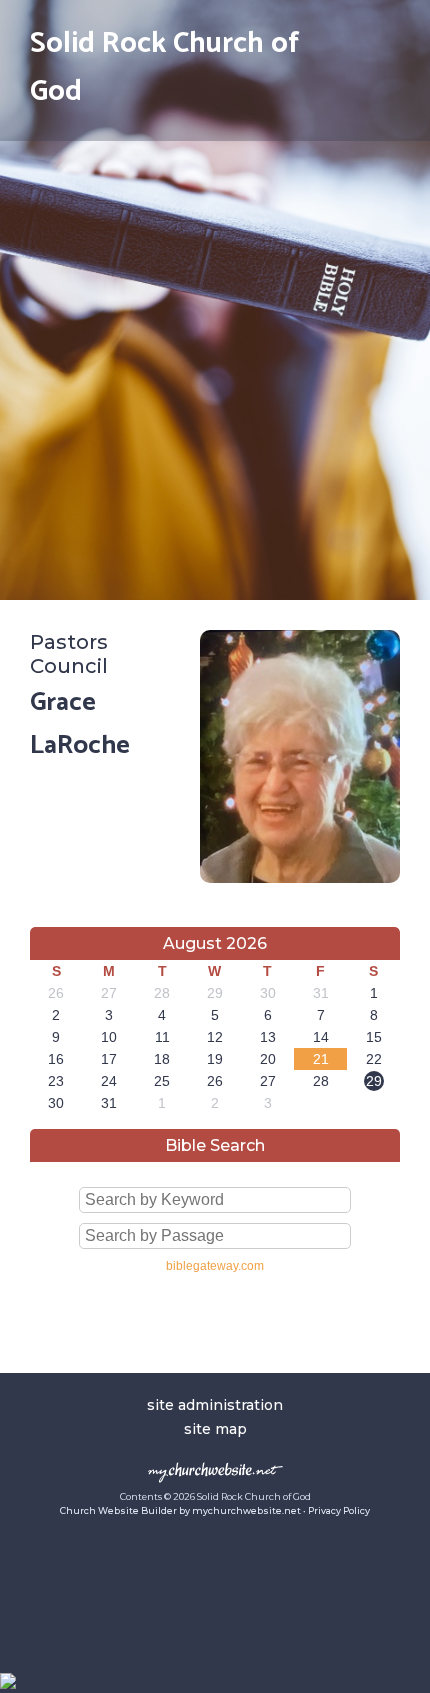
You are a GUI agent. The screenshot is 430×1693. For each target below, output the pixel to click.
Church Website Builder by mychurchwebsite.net (180, 1510)
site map (215, 1429)
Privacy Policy (339, 1510)
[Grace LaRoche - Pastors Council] (300, 877)
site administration (215, 1405)
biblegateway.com (215, 1266)
